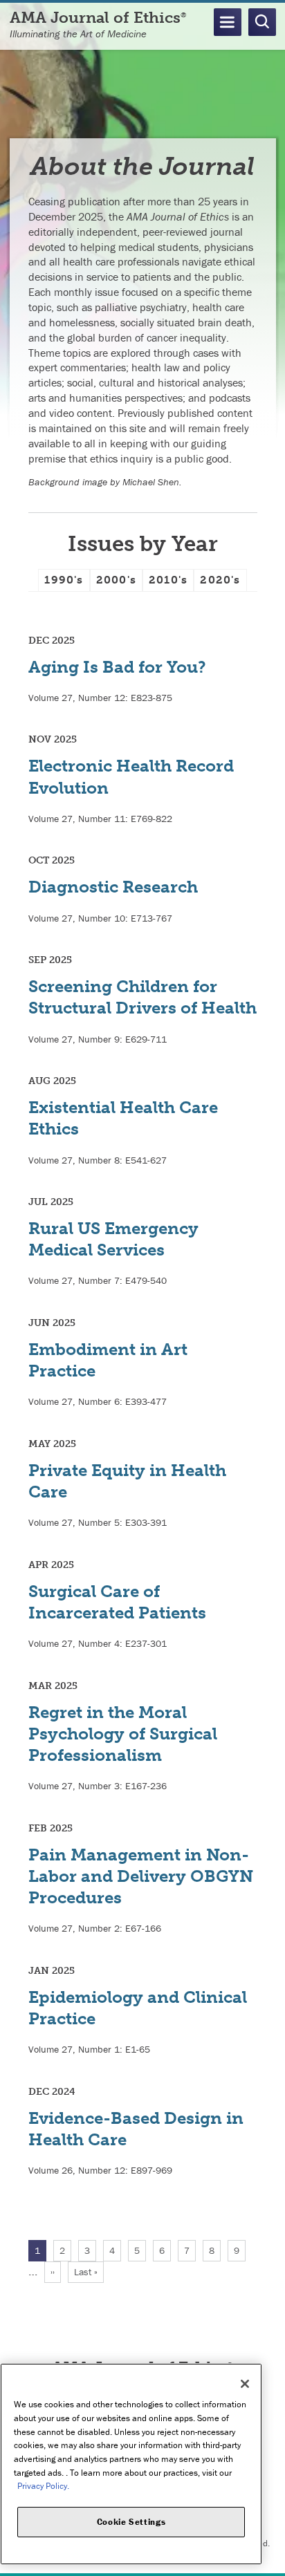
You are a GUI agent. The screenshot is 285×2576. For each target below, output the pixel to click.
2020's (220, 580)
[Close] (245, 2384)
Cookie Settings (131, 2522)
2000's (116, 580)
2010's (168, 580)
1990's (64, 580)
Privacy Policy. (43, 2486)
